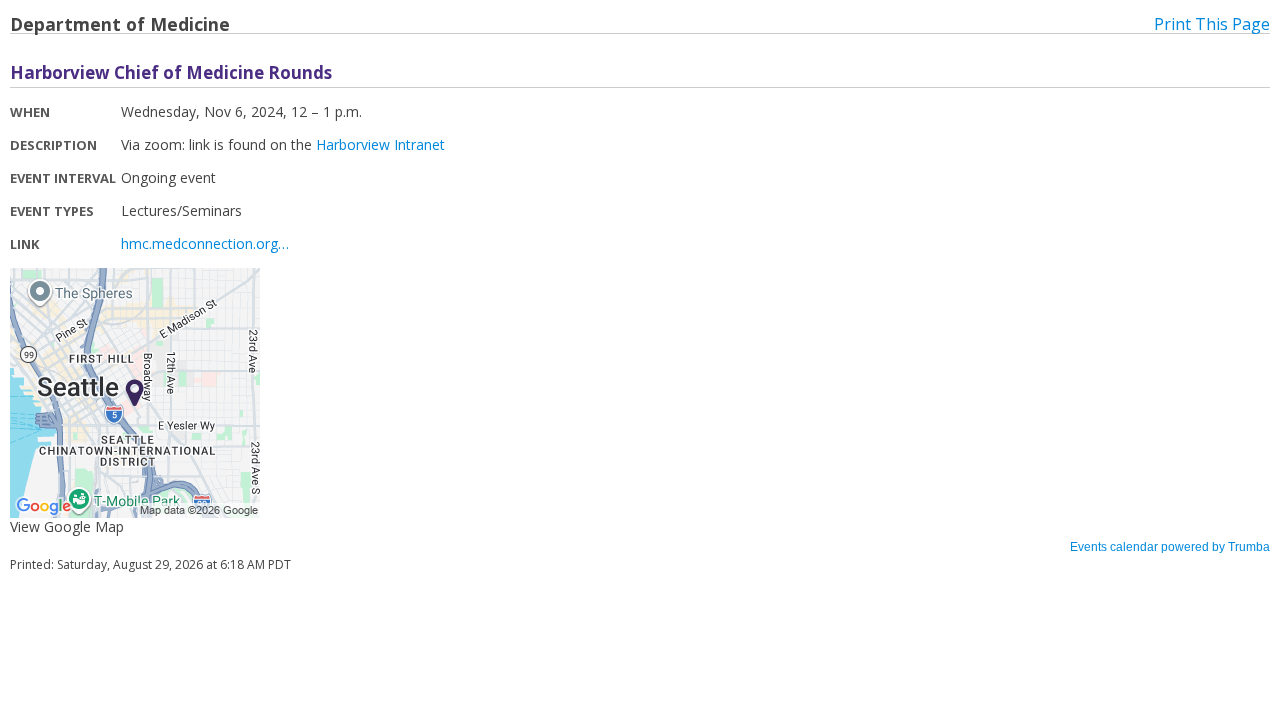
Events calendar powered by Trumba (1170, 547)
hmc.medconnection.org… (205, 243)
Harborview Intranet (380, 144)
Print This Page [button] (1212, 24)
